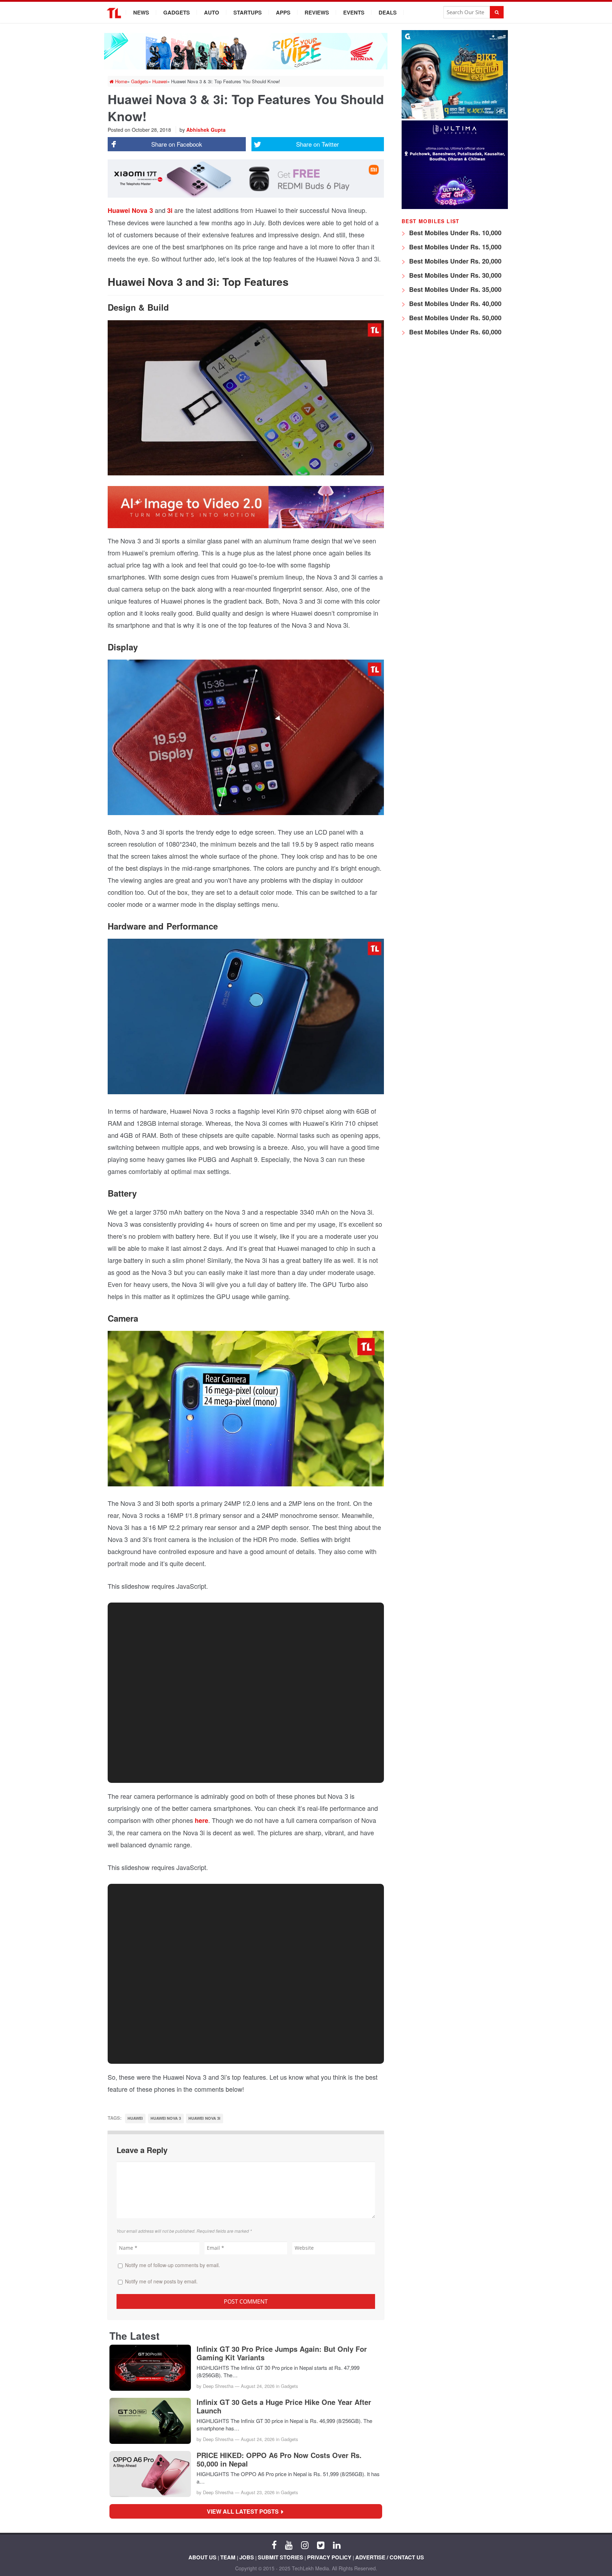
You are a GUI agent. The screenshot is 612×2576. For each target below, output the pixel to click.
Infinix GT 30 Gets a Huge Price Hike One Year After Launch (284, 2406)
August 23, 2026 (258, 2492)
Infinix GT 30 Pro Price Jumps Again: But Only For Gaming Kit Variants (282, 2353)
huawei (135, 2118)
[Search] (497, 12)
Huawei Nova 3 (130, 210)
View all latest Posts (245, 2511)
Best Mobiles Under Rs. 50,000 (454, 318)
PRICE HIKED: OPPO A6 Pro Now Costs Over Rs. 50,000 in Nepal (279, 2459)
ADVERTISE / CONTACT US (390, 2557)
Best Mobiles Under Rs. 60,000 (454, 332)
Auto (212, 12)
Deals (388, 12)
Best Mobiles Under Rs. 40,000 (454, 304)
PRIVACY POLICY (329, 2557)
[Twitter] (321, 2544)
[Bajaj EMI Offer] (455, 117)
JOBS (247, 2557)
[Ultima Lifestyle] (455, 207)
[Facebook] (274, 2544)
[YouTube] (289, 2544)
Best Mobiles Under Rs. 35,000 (454, 289)
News (141, 12)
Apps (283, 12)
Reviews (317, 12)
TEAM (228, 2557)
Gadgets (177, 12)
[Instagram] (305, 2544)
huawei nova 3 (166, 2118)
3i (170, 210)
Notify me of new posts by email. (161, 2281)
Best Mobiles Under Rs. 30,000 (454, 275)
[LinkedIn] (337, 2544)
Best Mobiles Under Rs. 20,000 (454, 261)
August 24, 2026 (258, 2386)
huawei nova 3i (204, 2118)
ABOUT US (202, 2557)
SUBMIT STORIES (280, 2557)
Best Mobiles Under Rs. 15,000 (454, 247)
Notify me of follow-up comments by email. (172, 2265)
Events (354, 12)
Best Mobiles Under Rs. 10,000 (454, 233)
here (202, 1820)
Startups (248, 12)
